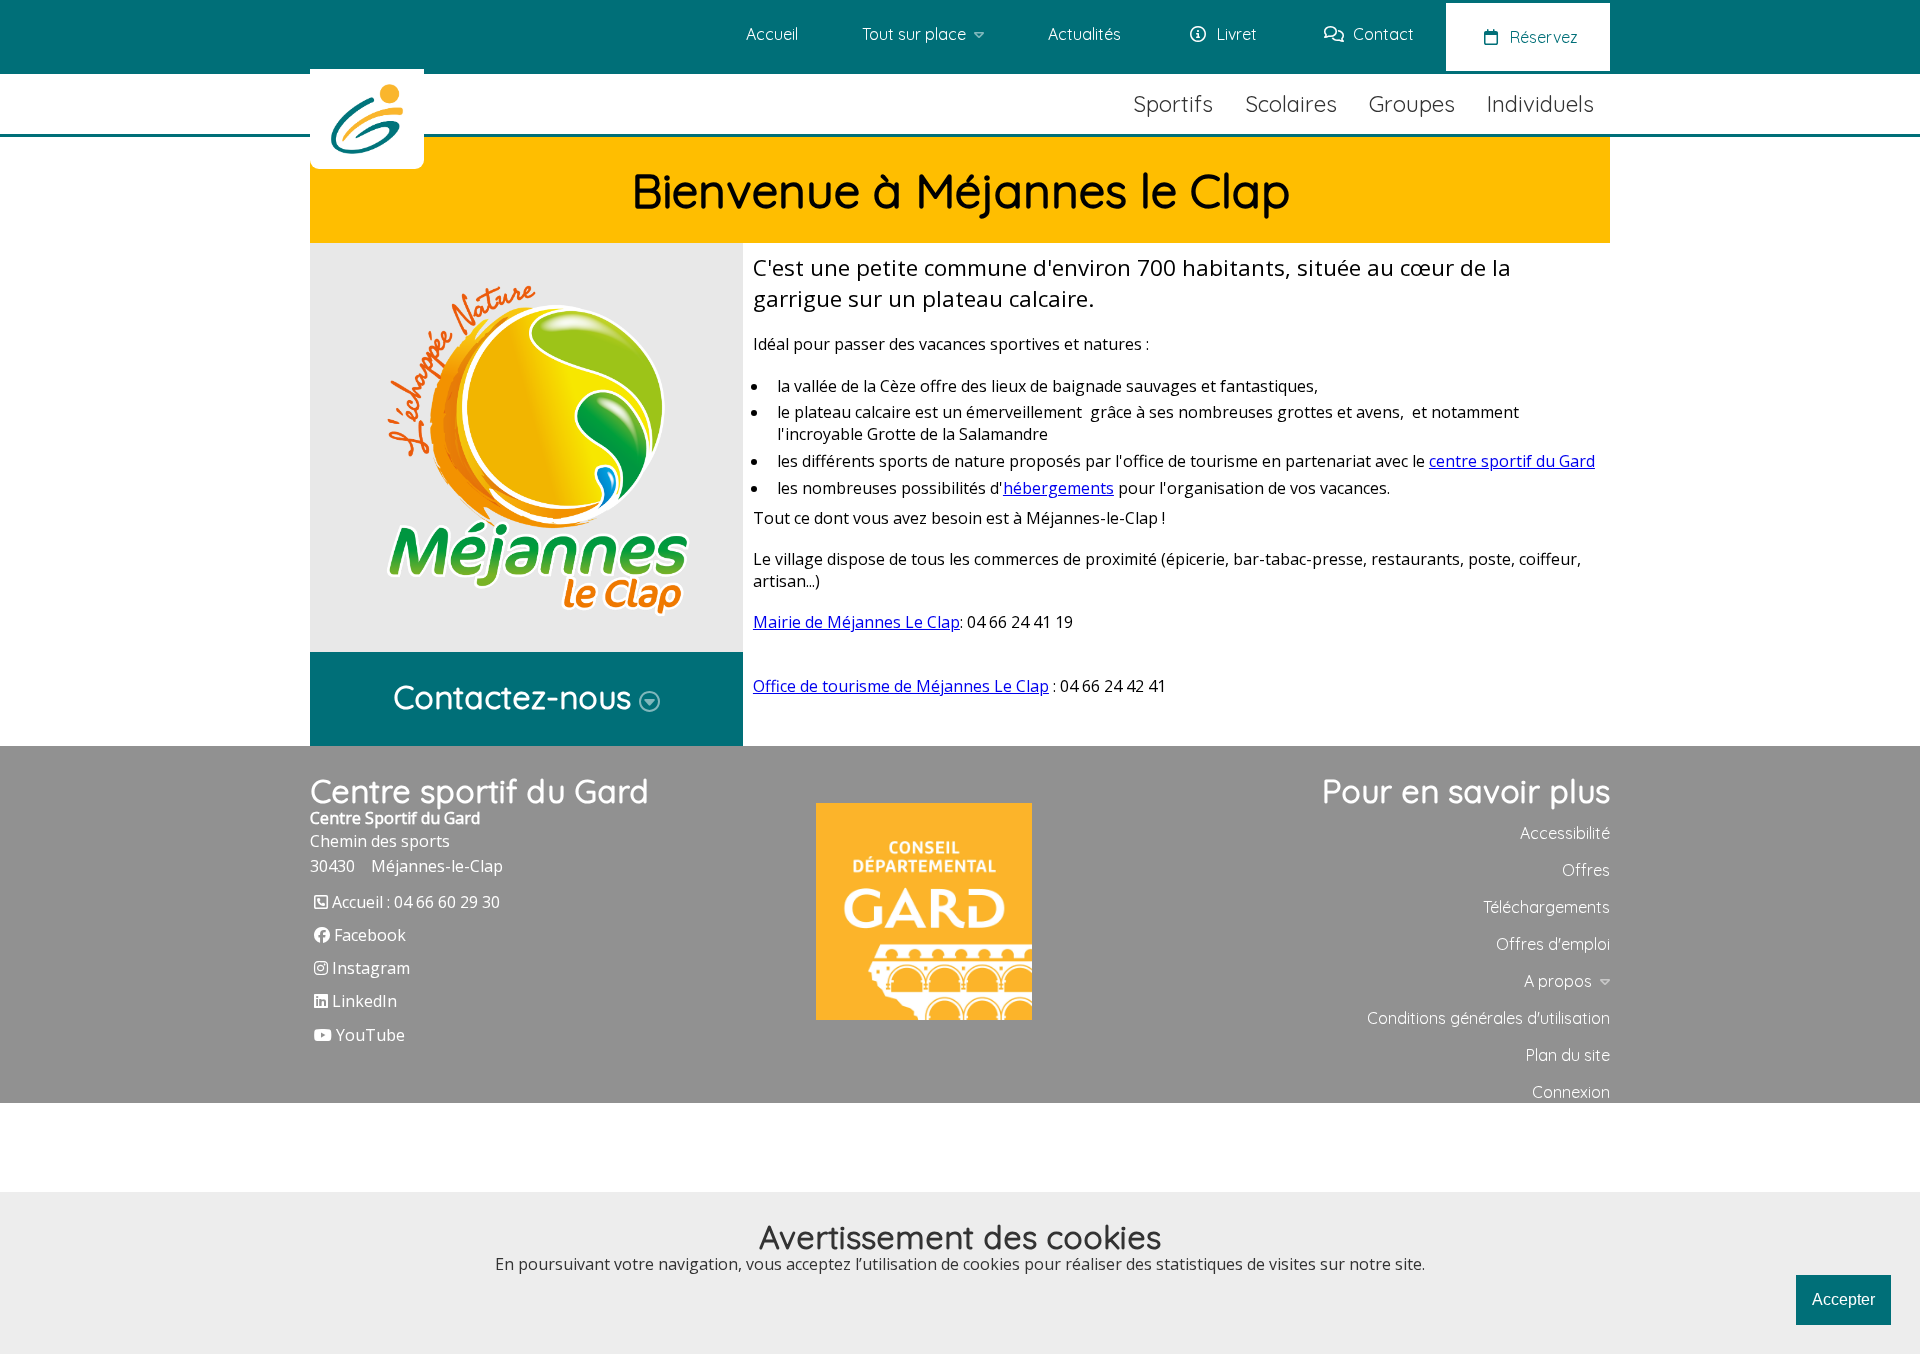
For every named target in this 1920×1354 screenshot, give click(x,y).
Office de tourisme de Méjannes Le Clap (901, 686)
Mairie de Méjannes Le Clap (856, 622)
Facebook (370, 935)
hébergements (1058, 488)
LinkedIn (364, 1001)
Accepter (1843, 1299)
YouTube (370, 1035)
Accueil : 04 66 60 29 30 (416, 902)
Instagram (371, 968)
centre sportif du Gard (1512, 461)
